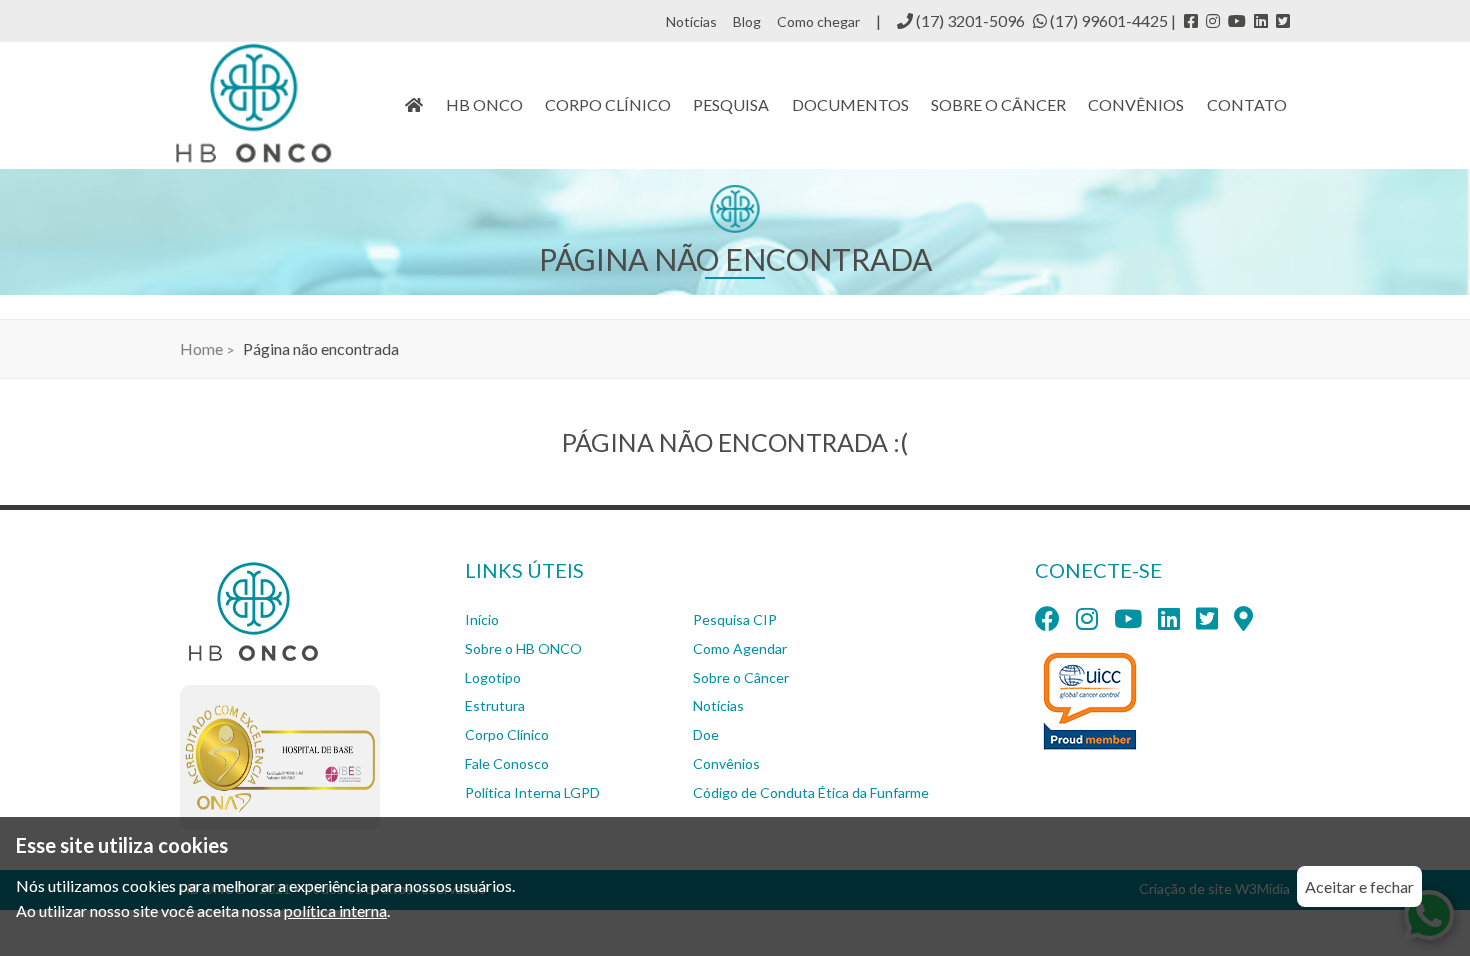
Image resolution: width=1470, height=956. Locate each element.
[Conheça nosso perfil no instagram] (1213, 20)
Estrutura (495, 705)
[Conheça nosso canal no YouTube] (1128, 621)
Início (482, 619)
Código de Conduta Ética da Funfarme (811, 792)
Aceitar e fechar (1359, 886)
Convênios (1136, 104)
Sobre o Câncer (741, 677)
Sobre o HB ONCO (523, 648)
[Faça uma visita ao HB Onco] (1243, 621)
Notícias (691, 21)
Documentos (850, 104)
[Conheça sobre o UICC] (1092, 704)
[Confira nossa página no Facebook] (1191, 20)
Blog (747, 21)
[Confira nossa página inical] (414, 105)
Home (201, 348)
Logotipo (493, 677)
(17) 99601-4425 (1109, 20)
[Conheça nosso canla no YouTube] (1237, 20)
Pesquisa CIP (735, 619)
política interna (335, 910)
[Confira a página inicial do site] (252, 102)
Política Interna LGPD (532, 792)
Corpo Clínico (507, 734)
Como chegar (818, 21)
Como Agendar (740, 648)
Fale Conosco (507, 763)
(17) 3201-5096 (969, 20)
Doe (706, 734)
